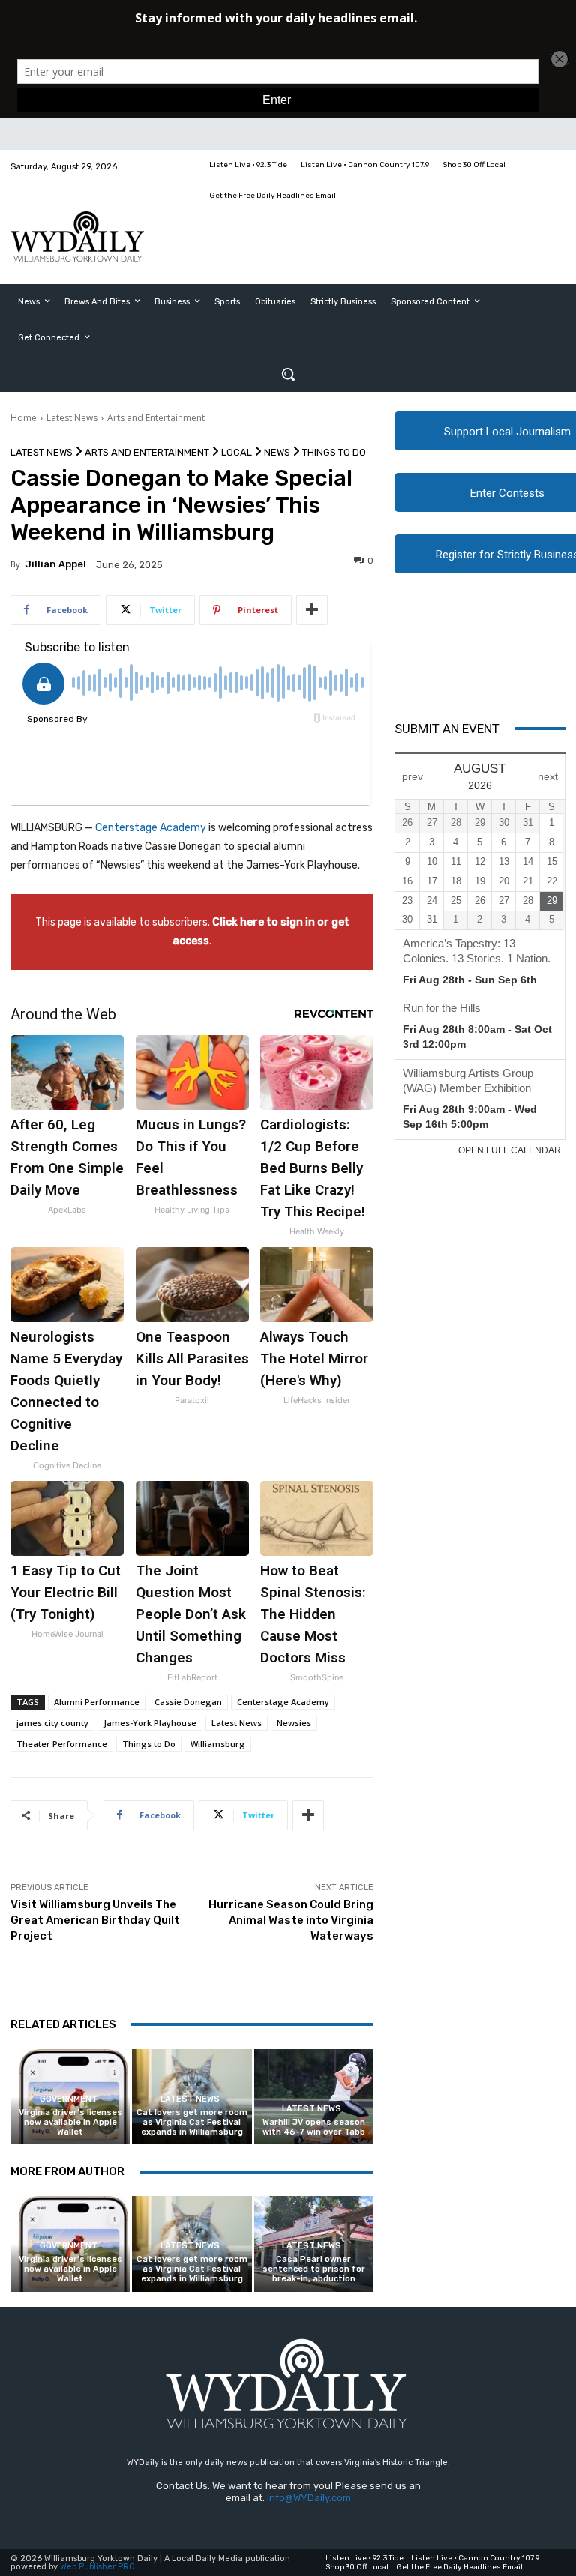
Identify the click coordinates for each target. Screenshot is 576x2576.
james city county (52, 1723)
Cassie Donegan (188, 1702)
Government (69, 2099)
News (277, 452)
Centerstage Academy (151, 828)
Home (24, 418)
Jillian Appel (55, 564)
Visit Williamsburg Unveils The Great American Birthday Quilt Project (95, 1920)
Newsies (294, 1723)
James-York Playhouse (150, 1723)
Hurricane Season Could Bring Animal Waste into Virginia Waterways (291, 1920)
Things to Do (334, 452)
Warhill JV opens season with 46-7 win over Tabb (314, 2127)
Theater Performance (62, 1744)
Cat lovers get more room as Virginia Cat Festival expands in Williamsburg (192, 2122)
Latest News (72, 418)
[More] (312, 610)
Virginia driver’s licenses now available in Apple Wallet (70, 2122)
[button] (288, 374)
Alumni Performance (97, 1702)
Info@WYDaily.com (309, 2498)
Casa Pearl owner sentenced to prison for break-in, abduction (314, 2269)
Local (237, 452)
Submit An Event (447, 729)
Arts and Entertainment (156, 418)
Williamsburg (218, 1744)
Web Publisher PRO (97, 2567)
